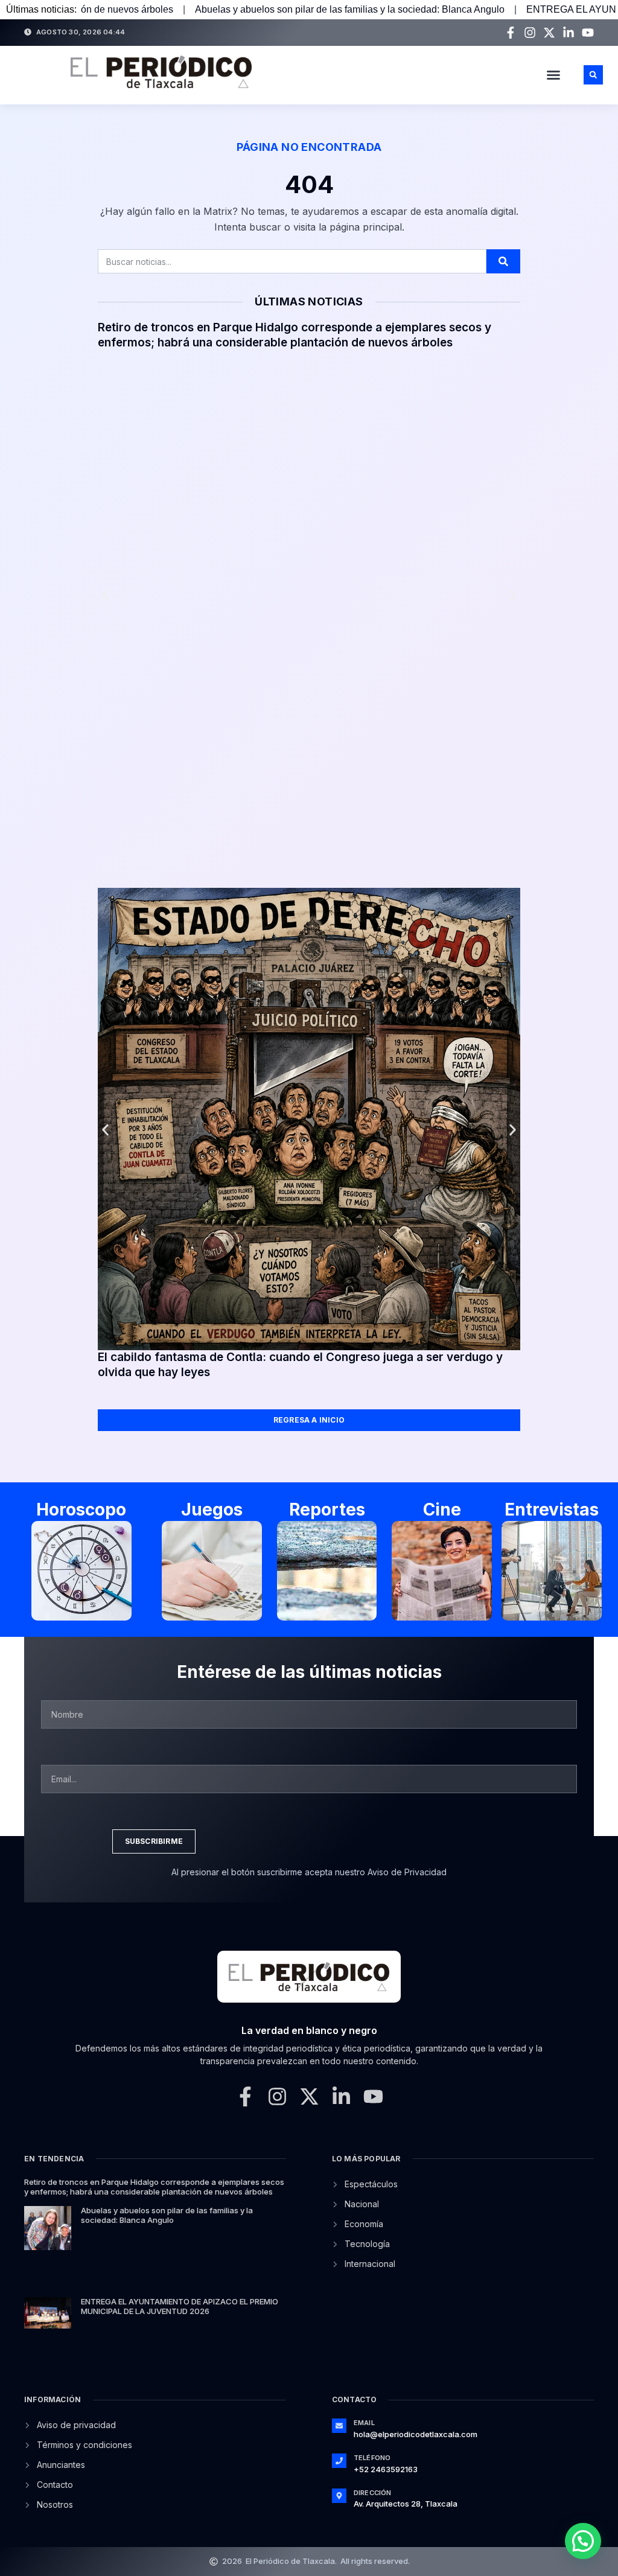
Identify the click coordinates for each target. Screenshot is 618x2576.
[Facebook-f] (511, 33)
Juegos (212, 1510)
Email (364, 2423)
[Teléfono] (339, 2461)
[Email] (339, 2426)
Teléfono (372, 2458)
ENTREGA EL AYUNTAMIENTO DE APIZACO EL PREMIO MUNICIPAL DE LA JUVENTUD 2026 (180, 2306)
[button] (553, 75)
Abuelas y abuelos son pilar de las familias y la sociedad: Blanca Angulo (228, 9)
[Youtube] (588, 33)
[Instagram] (530, 33)
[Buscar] (503, 261)
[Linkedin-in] (569, 33)
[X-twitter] (549, 33)
